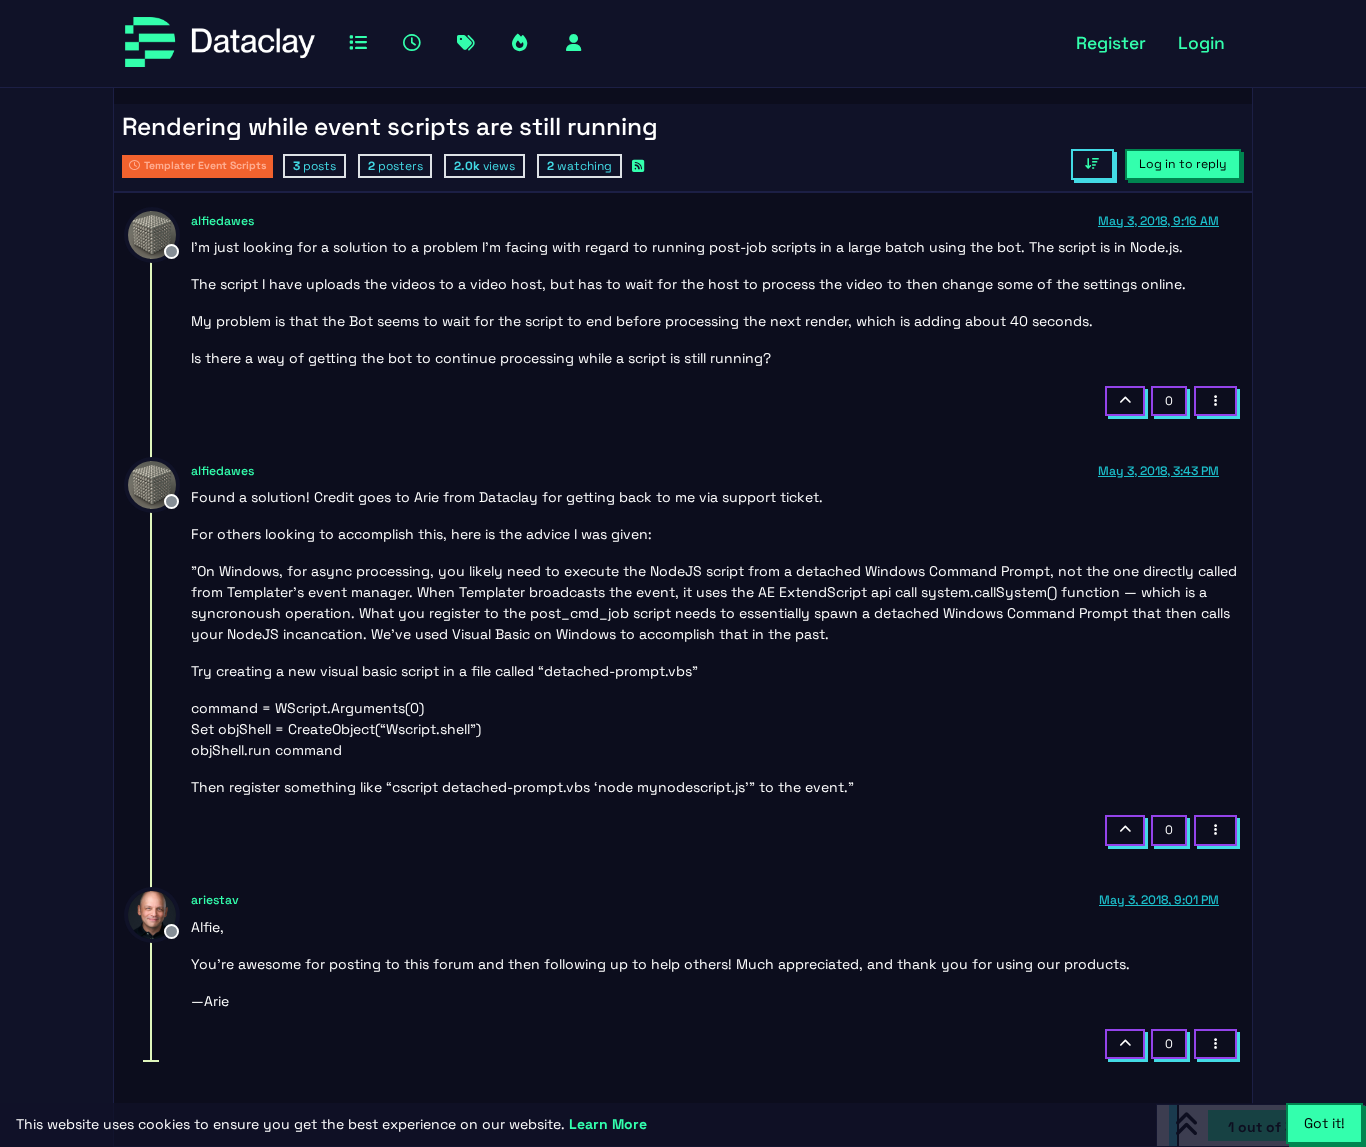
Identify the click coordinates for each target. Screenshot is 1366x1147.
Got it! (1324, 1123)
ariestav (215, 900)
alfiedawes (222, 221)
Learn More (608, 1124)
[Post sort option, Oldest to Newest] (1092, 164)
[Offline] (159, 233)
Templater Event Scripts (204, 165)
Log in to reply (1183, 164)
